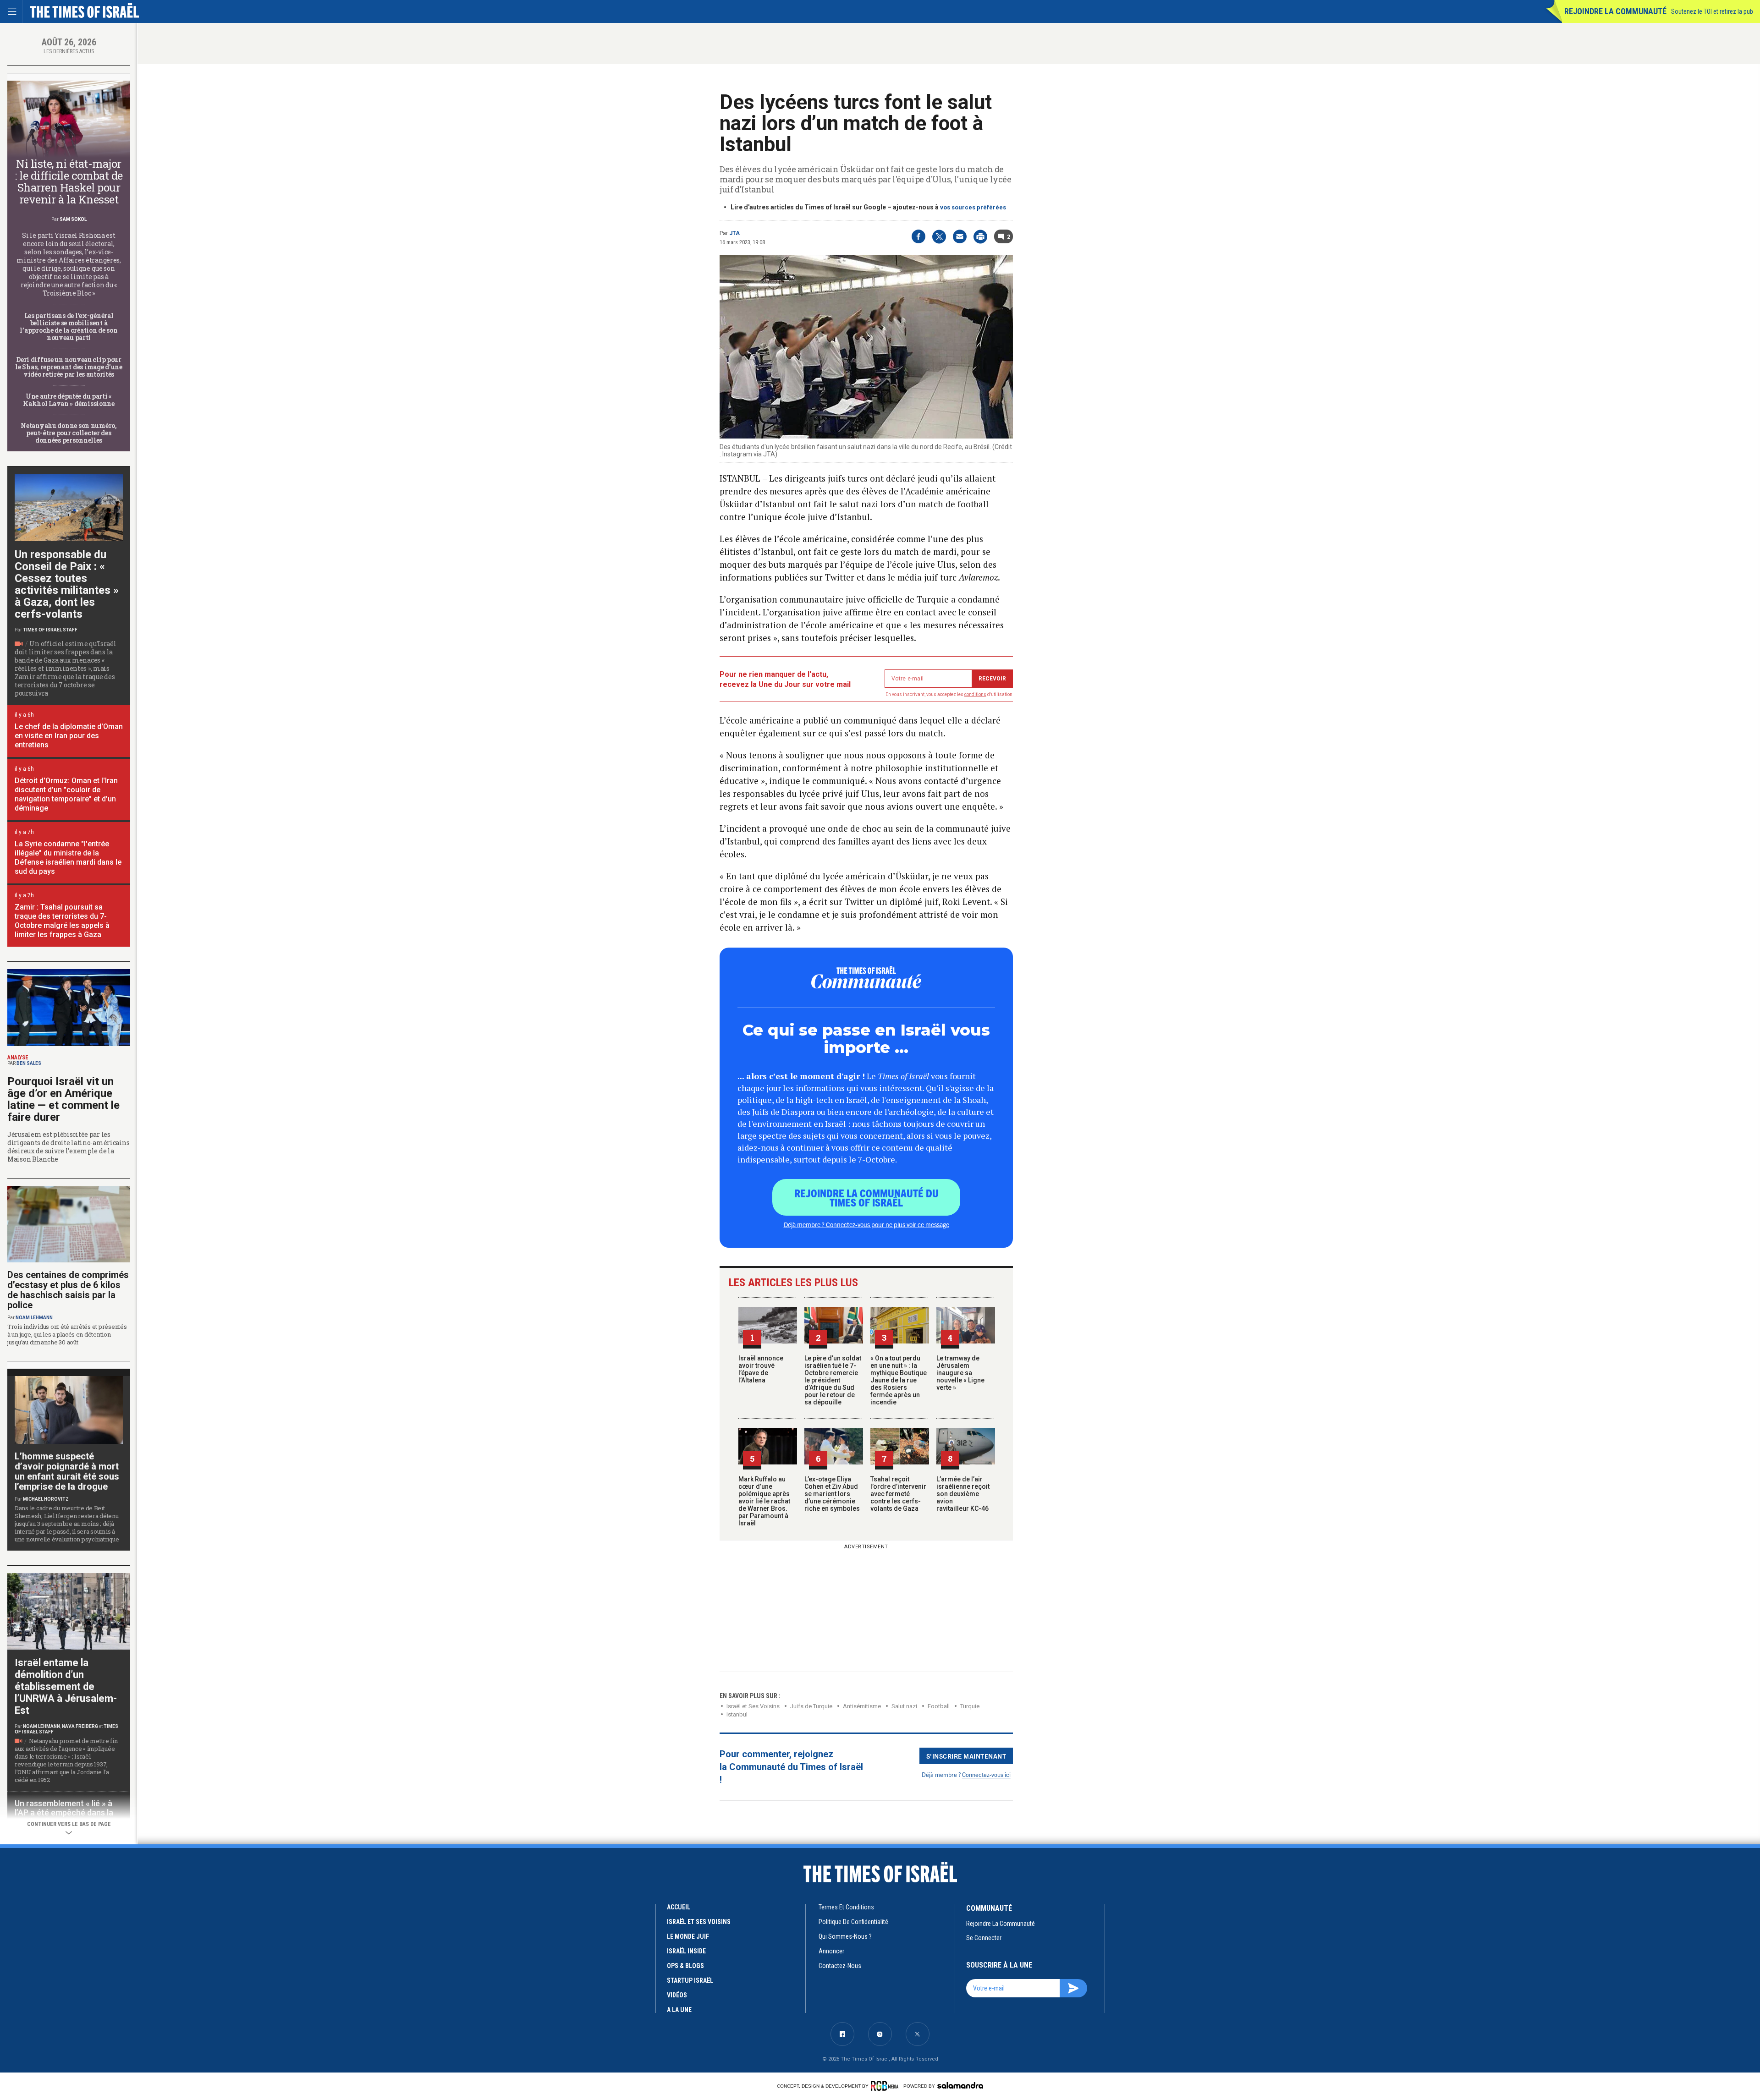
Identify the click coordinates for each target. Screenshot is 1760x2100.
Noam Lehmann (34, 1318)
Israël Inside (686, 1951)
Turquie (970, 1706)
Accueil (679, 1907)
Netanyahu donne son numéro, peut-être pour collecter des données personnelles (69, 433)
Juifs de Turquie (811, 1706)
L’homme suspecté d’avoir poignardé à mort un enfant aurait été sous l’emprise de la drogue (67, 1471)
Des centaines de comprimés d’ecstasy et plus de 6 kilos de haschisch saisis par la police (68, 1290)
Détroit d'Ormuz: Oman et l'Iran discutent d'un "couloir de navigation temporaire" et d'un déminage (66, 794)
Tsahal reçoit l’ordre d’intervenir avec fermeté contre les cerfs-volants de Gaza (898, 1494)
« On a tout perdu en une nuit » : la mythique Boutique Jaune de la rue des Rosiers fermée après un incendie (899, 1380)
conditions (975, 694)
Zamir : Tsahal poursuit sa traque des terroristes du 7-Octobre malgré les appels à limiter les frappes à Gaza (62, 921)
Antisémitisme (862, 1706)
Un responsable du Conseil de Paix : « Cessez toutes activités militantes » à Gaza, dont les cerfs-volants (67, 584)
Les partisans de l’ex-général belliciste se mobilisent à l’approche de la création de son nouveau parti (69, 326)
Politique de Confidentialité (853, 1922)
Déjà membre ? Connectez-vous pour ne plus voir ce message (866, 1224)
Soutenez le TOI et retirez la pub (1712, 11)
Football (939, 1706)
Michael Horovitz (46, 1499)
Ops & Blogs (685, 1966)
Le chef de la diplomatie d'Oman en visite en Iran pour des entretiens (69, 736)
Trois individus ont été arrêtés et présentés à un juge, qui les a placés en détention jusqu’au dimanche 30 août (67, 1334)
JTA (734, 233)
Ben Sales (29, 1063)
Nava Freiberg (80, 1726)
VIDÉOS (677, 1995)
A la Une (679, 2010)
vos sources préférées (973, 207)
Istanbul (737, 1714)
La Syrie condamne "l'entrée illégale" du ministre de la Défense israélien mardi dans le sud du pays (68, 858)
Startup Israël (690, 1980)
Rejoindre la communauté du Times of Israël (866, 1197)
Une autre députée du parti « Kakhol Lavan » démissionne (69, 400)
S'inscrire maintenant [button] (966, 1756)
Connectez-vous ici (986, 1774)
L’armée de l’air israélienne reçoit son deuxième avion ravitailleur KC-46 (963, 1494)
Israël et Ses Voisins (753, 1706)
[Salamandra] (960, 2085)
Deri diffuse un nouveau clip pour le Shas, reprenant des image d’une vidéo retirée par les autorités (69, 367)
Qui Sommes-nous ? (845, 1936)
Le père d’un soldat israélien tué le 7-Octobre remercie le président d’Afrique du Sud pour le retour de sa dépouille (833, 1380)
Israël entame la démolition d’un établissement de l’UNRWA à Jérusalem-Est (66, 1686)
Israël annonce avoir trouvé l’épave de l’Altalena (761, 1369)
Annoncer (831, 1951)
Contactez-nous (840, 1966)
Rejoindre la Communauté (1615, 11)
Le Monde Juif (688, 1936)
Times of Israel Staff (50, 630)
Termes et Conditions (846, 1907)
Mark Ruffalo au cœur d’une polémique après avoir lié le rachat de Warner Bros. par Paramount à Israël (764, 1501)
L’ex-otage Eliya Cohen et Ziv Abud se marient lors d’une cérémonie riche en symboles (832, 1494)
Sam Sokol (73, 219)
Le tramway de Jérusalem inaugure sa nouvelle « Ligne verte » (960, 1373)
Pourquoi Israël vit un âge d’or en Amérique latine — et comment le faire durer (63, 1099)
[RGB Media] (886, 2086)
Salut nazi (904, 1706)
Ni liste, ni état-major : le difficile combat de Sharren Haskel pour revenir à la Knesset (69, 181)
